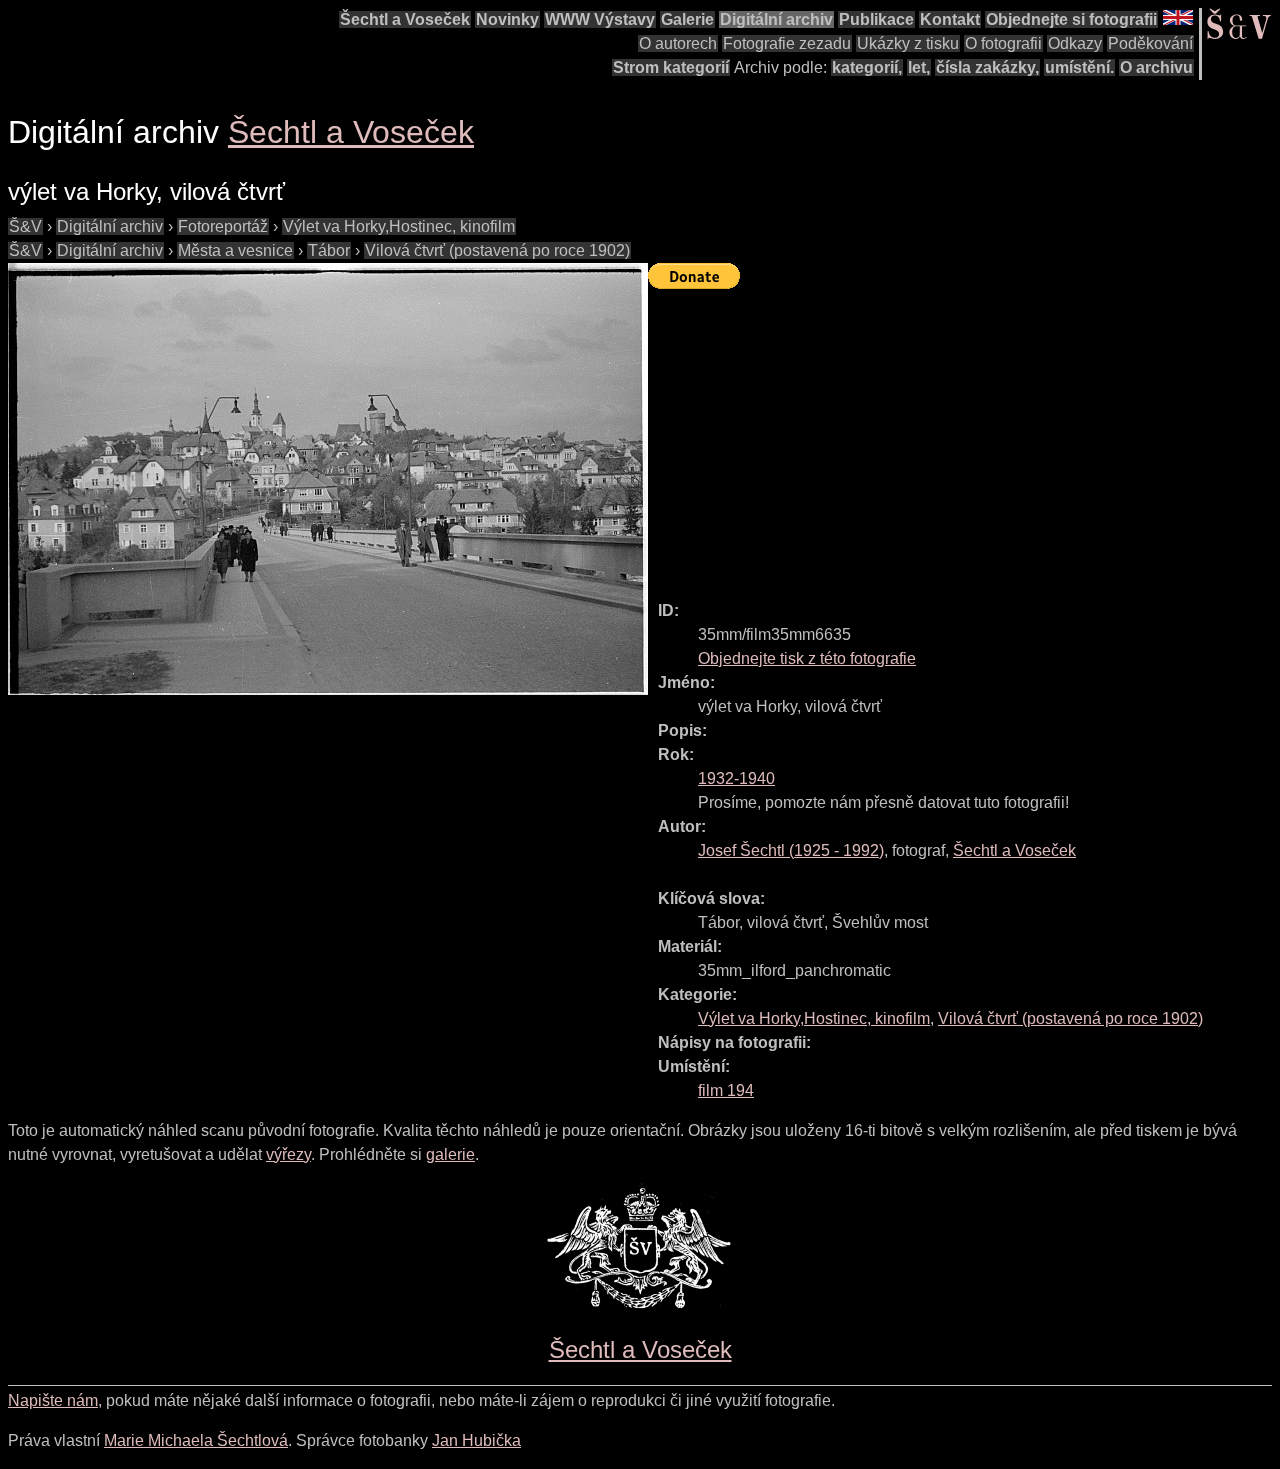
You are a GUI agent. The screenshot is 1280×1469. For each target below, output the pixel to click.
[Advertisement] (964, 436)
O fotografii (1003, 43)
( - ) (791, 850)
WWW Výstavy (600, 19)
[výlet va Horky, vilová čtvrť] (328, 479)
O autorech (678, 43)
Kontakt (950, 19)
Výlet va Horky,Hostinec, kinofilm (399, 226)
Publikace (876, 19)
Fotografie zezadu (787, 43)
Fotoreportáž (223, 226)
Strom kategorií (671, 67)
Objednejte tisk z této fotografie (807, 658)
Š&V (25, 226)
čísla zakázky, (987, 67)
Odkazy (1075, 43)
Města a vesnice (235, 250)
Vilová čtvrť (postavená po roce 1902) (497, 250)
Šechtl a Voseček (405, 19)
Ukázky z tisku (908, 43)
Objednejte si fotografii (1071, 19)
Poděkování (1150, 43)
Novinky (507, 19)
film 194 (726, 1090)
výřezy (288, 1154)
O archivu (1156, 67)
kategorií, (867, 67)
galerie (450, 1154)
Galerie (687, 19)
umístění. (1079, 67)
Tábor (329, 250)
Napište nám (53, 1400)
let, (919, 67)
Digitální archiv (776, 19)
